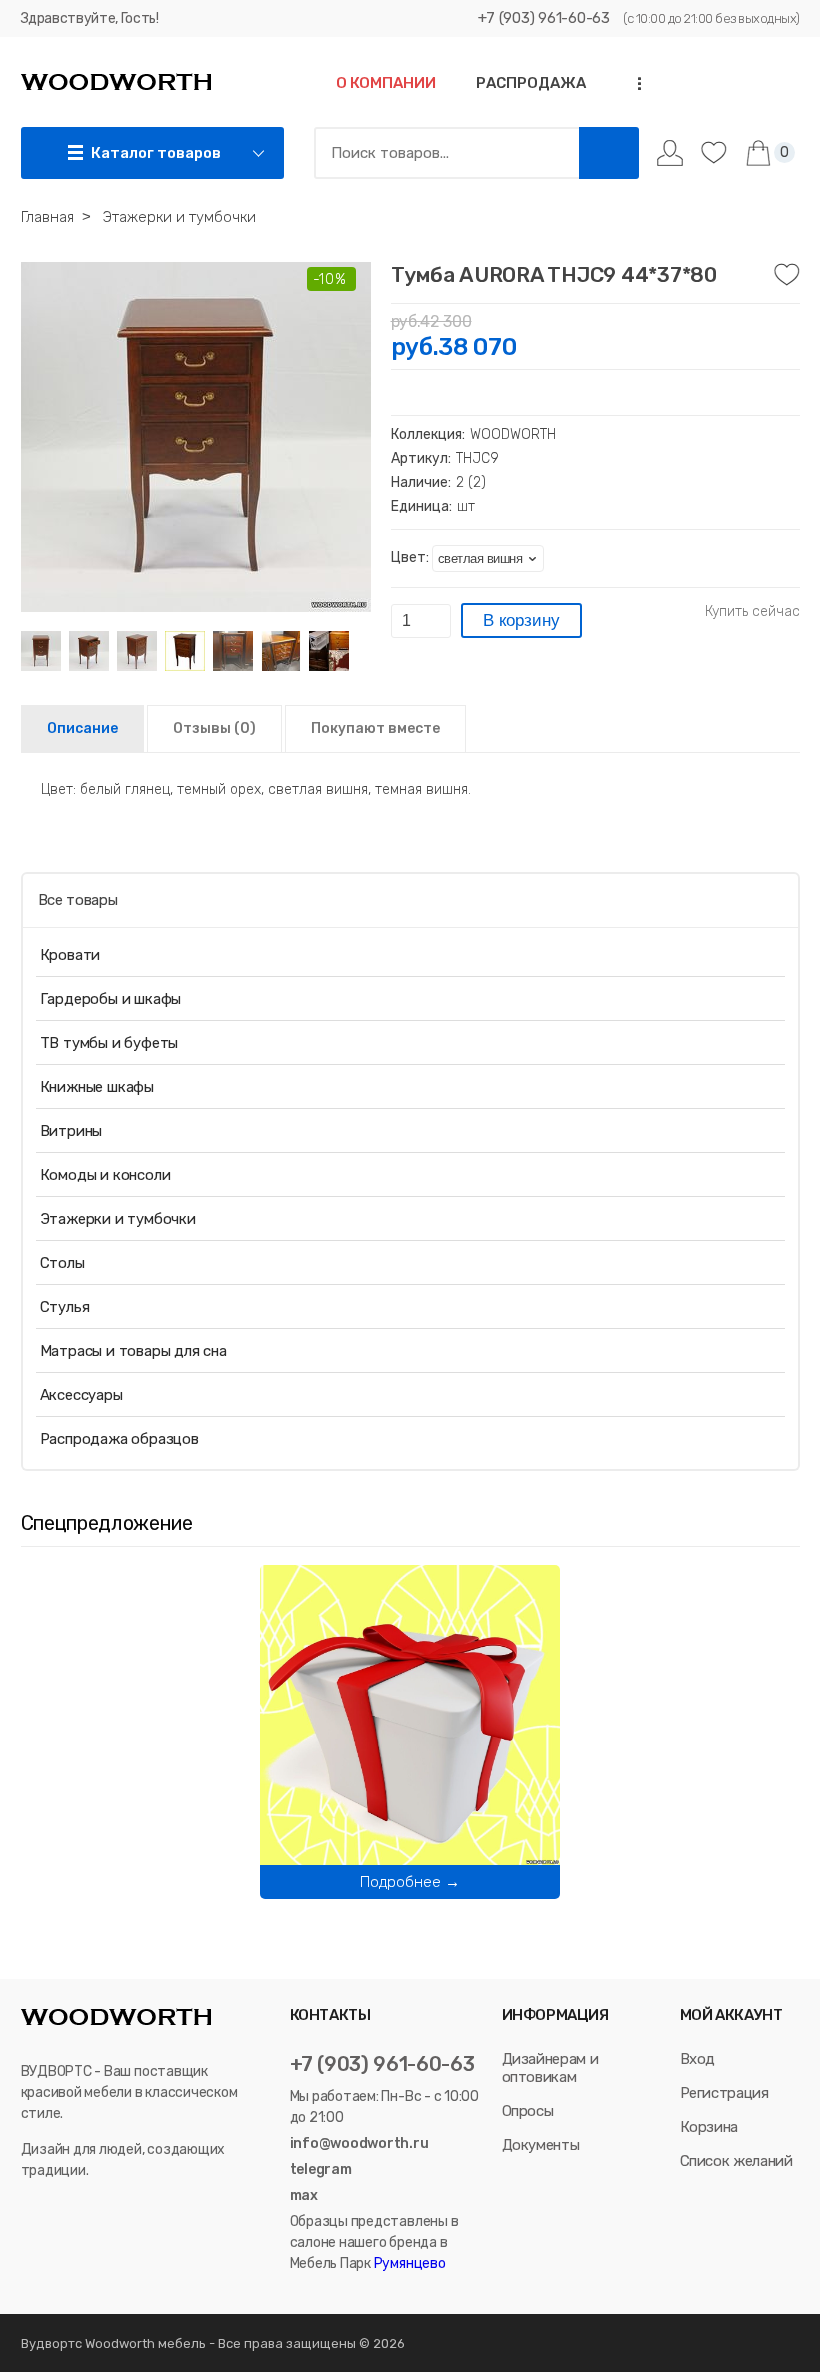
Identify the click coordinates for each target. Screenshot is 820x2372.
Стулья (65, 1307)
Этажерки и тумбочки (118, 1219)
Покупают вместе (375, 728)
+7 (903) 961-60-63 (544, 18)
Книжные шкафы (97, 1087)
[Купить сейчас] (752, 612)
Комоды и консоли (105, 1175)
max (304, 2195)
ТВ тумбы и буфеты (109, 1043)
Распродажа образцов (119, 1439)
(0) (214, 728)
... (633, 83)
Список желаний (736, 2161)
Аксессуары (81, 1395)
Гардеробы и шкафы (111, 999)
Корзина (709, 2127)
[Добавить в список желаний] (787, 275)
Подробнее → (410, 1882)
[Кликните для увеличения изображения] (196, 437)
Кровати (70, 955)
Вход (698, 2059)
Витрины (71, 1131)
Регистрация (724, 2093)
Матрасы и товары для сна (133, 1351)
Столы (62, 1263)
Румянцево (408, 2263)
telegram (321, 2169)
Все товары (78, 900)
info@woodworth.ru (359, 2143)
